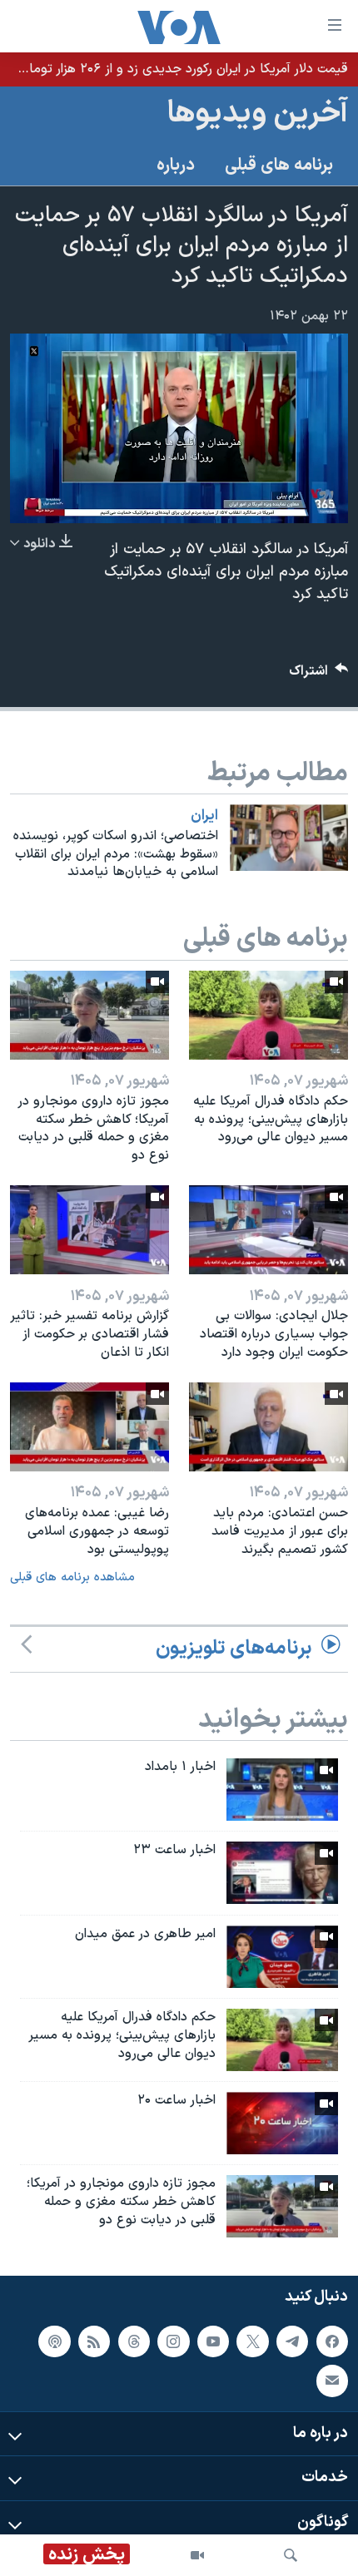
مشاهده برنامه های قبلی (72, 1577)
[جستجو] (291, 2555)
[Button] (319, 675)
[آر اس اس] (94, 2341)
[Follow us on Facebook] (332, 2341)
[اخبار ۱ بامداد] (282, 1790)
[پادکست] (54, 2341)
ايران (204, 816)
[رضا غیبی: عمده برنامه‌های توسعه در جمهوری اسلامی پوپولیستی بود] (89, 1427)
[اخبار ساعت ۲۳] (282, 1873)
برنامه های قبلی (279, 166)
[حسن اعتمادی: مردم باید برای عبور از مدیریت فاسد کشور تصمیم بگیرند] (268, 1427)
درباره (176, 166)
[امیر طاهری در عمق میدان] (282, 1957)
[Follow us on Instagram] (173, 2341)
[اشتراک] (332, 2381)
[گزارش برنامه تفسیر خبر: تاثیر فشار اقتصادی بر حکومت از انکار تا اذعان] (89, 1230)
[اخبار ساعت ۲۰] (282, 2123)
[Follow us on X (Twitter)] (252, 2341)
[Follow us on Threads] (134, 2341)
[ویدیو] (197, 2555)
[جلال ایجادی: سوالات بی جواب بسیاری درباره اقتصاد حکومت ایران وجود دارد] (268, 1230)
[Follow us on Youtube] (213, 2341)
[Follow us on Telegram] (292, 2341)
